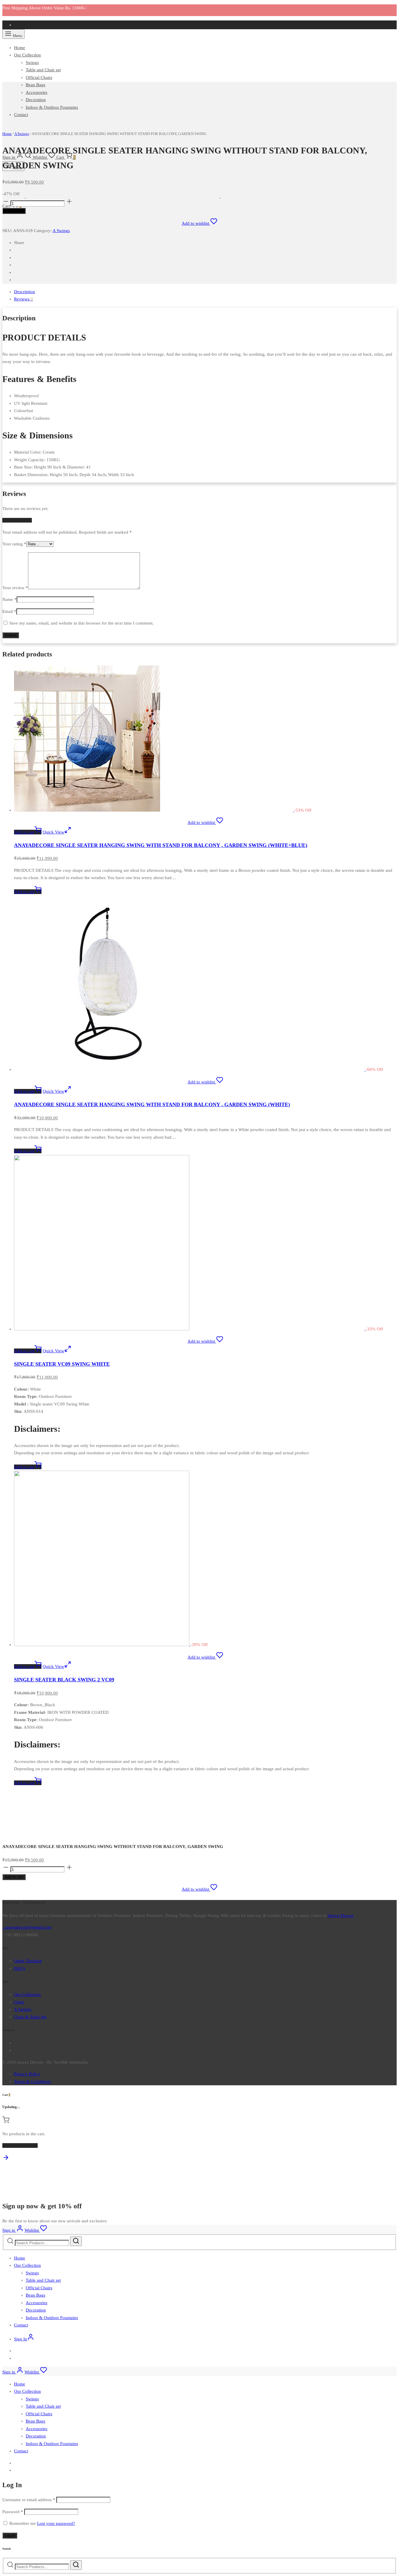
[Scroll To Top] (6, 2160)
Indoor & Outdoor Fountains (52, 107)
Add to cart (14, 211)
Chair (19, 2002)
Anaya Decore (341, 1915)
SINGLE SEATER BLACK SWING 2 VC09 (64, 1680)
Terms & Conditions (32, 2081)
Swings (32, 63)
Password (13, 2512)
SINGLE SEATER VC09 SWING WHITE (62, 1364)
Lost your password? (56, 2523)
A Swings (61, 231)
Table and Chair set (43, 70)
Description (25, 292)
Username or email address (29, 2500)
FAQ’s (20, 1968)
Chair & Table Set (30, 2017)
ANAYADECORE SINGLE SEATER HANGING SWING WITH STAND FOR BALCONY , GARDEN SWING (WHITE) (152, 1104)
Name (9, 599)
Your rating (14, 544)
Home (20, 48)
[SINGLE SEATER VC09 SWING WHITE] (190, 1329)
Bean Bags (35, 85)
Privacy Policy (27, 2074)
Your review (15, 588)
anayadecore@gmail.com (27, 1927)
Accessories (37, 92)
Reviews (24, 299)
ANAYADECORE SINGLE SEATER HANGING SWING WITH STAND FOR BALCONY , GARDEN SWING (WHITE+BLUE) (161, 845)
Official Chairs (39, 77)
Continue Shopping (20, 2145)
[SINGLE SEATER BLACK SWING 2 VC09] (102, 1645)
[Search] (76, 2241)
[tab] (205, 292)
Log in (10, 2536)
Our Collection (27, 55)
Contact (21, 2325)
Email (9, 611)
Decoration (36, 100)
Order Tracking (28, 1961)
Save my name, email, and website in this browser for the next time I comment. (81, 623)
